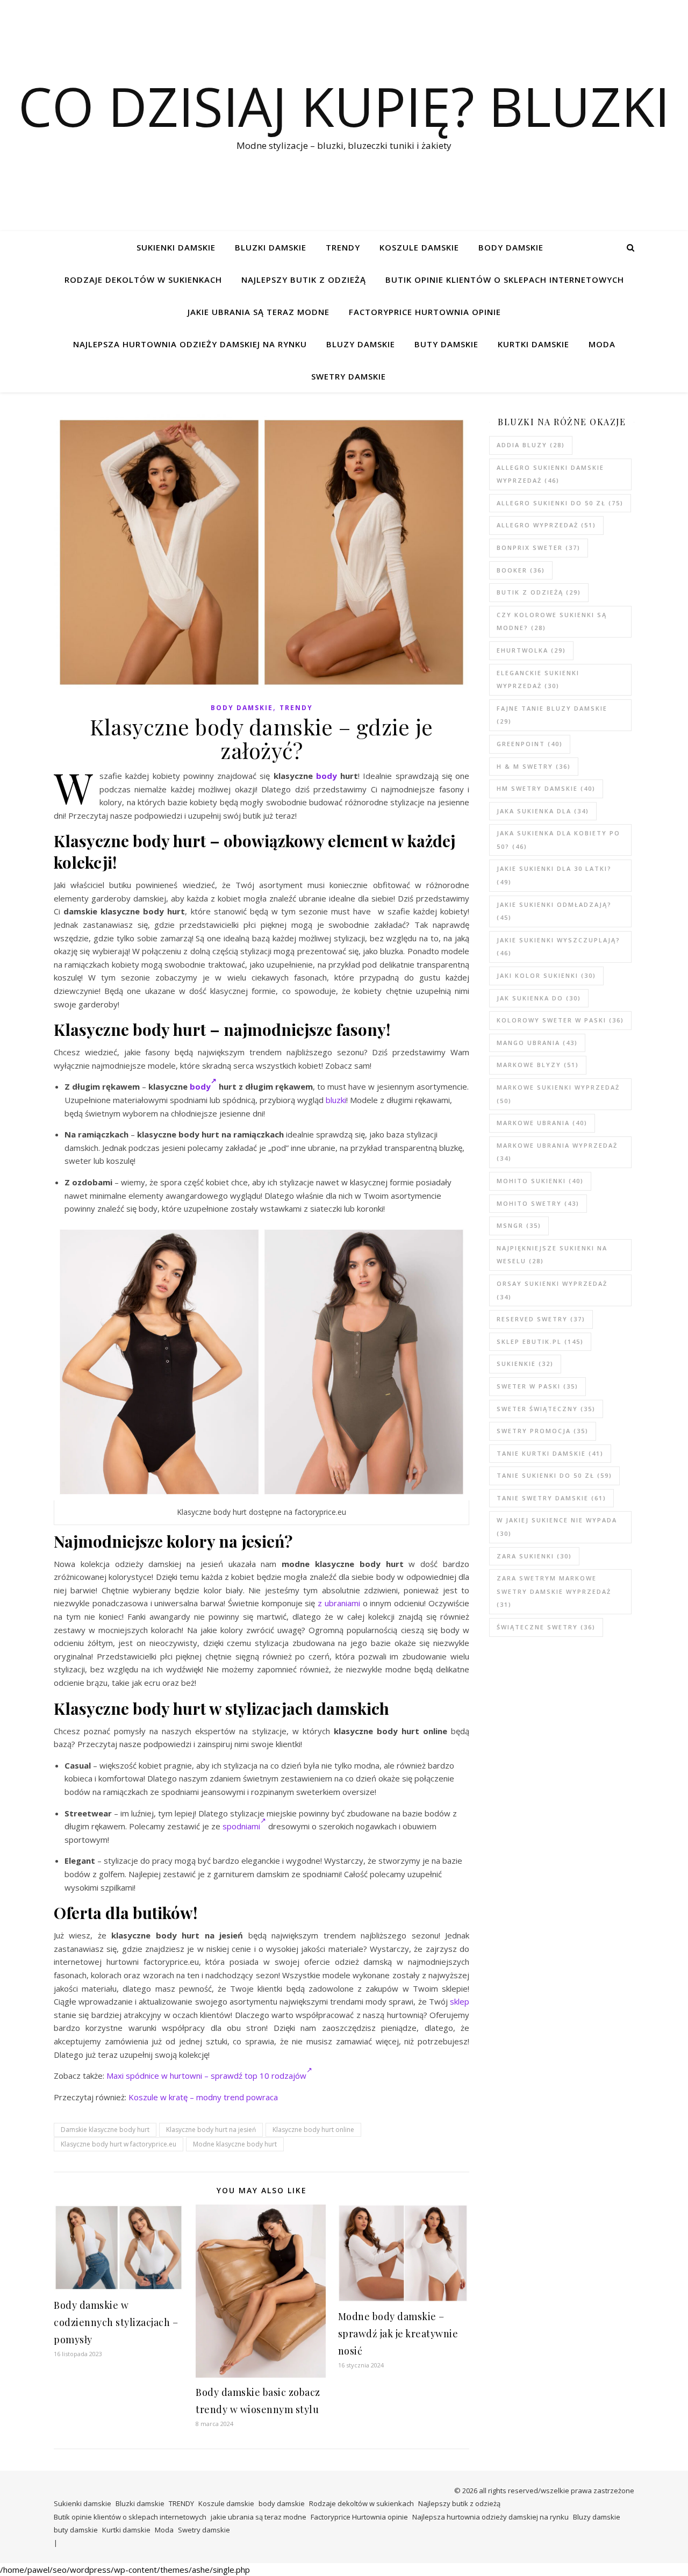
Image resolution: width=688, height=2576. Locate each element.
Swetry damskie (349, 376)
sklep (460, 2001)
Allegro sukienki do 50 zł (560, 503)
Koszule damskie (419, 247)
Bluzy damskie (361, 344)
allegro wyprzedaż (546, 525)
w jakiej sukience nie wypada (557, 1527)
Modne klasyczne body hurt (235, 2144)
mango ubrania (537, 1043)
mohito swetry (538, 1203)
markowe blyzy (538, 1065)
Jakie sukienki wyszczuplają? (558, 947)
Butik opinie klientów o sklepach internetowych (505, 280)
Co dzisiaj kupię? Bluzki (344, 106)
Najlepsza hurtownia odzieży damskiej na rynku (190, 344)
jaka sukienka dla (543, 811)
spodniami (241, 1826)
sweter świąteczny (546, 1409)
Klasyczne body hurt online (313, 2130)
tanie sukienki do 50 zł (554, 1475)
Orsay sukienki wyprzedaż (552, 1290)
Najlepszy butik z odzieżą (304, 280)
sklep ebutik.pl (540, 1341)
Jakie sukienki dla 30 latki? (554, 875)
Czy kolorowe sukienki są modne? (552, 621)
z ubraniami (339, 1603)
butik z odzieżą (539, 592)
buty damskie (446, 344)
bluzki (336, 1100)
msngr (519, 1225)
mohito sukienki (540, 1181)
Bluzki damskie (271, 247)
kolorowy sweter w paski (560, 1020)
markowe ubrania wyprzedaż (557, 1152)
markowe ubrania (542, 1123)
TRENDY (343, 247)
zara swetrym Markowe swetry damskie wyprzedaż (554, 1591)
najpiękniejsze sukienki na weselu (552, 1255)
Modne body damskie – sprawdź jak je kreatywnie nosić (398, 2334)
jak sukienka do (539, 998)
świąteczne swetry (546, 1627)
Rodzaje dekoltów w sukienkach (143, 280)
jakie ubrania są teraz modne (259, 312)
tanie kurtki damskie (550, 1453)
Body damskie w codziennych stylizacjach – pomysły (116, 2322)
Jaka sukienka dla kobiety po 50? (558, 840)
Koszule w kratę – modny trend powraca (203, 2097)
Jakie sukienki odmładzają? (554, 911)
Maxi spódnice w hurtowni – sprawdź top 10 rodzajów (206, 2076)
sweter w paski (537, 1386)
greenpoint (530, 744)
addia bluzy (531, 445)
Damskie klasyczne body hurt (105, 2130)
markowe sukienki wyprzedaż (558, 1094)
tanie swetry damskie (551, 1498)
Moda (602, 344)
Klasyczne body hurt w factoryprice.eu (119, 2144)
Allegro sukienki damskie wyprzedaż (550, 474)
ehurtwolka (531, 650)
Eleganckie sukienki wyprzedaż (538, 679)
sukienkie (525, 1364)
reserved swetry (541, 1319)
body (327, 776)
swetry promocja (543, 1431)
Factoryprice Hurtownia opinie (425, 312)
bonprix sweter (539, 548)
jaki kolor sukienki (546, 975)
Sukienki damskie (176, 247)
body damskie (511, 247)
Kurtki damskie (533, 344)
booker (521, 570)
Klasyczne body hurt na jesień (211, 2130)
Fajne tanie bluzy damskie (552, 715)
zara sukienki (534, 1556)
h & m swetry (534, 766)
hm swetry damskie (546, 788)
